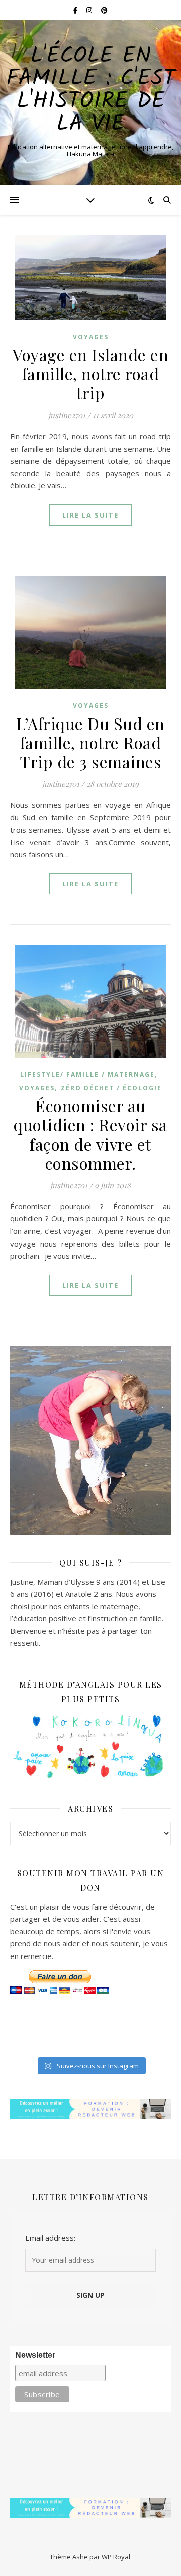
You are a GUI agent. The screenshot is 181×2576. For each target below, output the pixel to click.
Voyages (91, 337)
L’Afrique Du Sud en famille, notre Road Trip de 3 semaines (90, 742)
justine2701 (67, 415)
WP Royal (116, 2557)
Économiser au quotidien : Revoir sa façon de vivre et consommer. (90, 1134)
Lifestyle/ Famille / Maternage (87, 1074)
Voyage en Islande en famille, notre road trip (90, 374)
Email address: (50, 2238)
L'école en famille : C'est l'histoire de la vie (91, 90)
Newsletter (35, 2355)
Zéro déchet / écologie (111, 1088)
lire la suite (90, 515)
